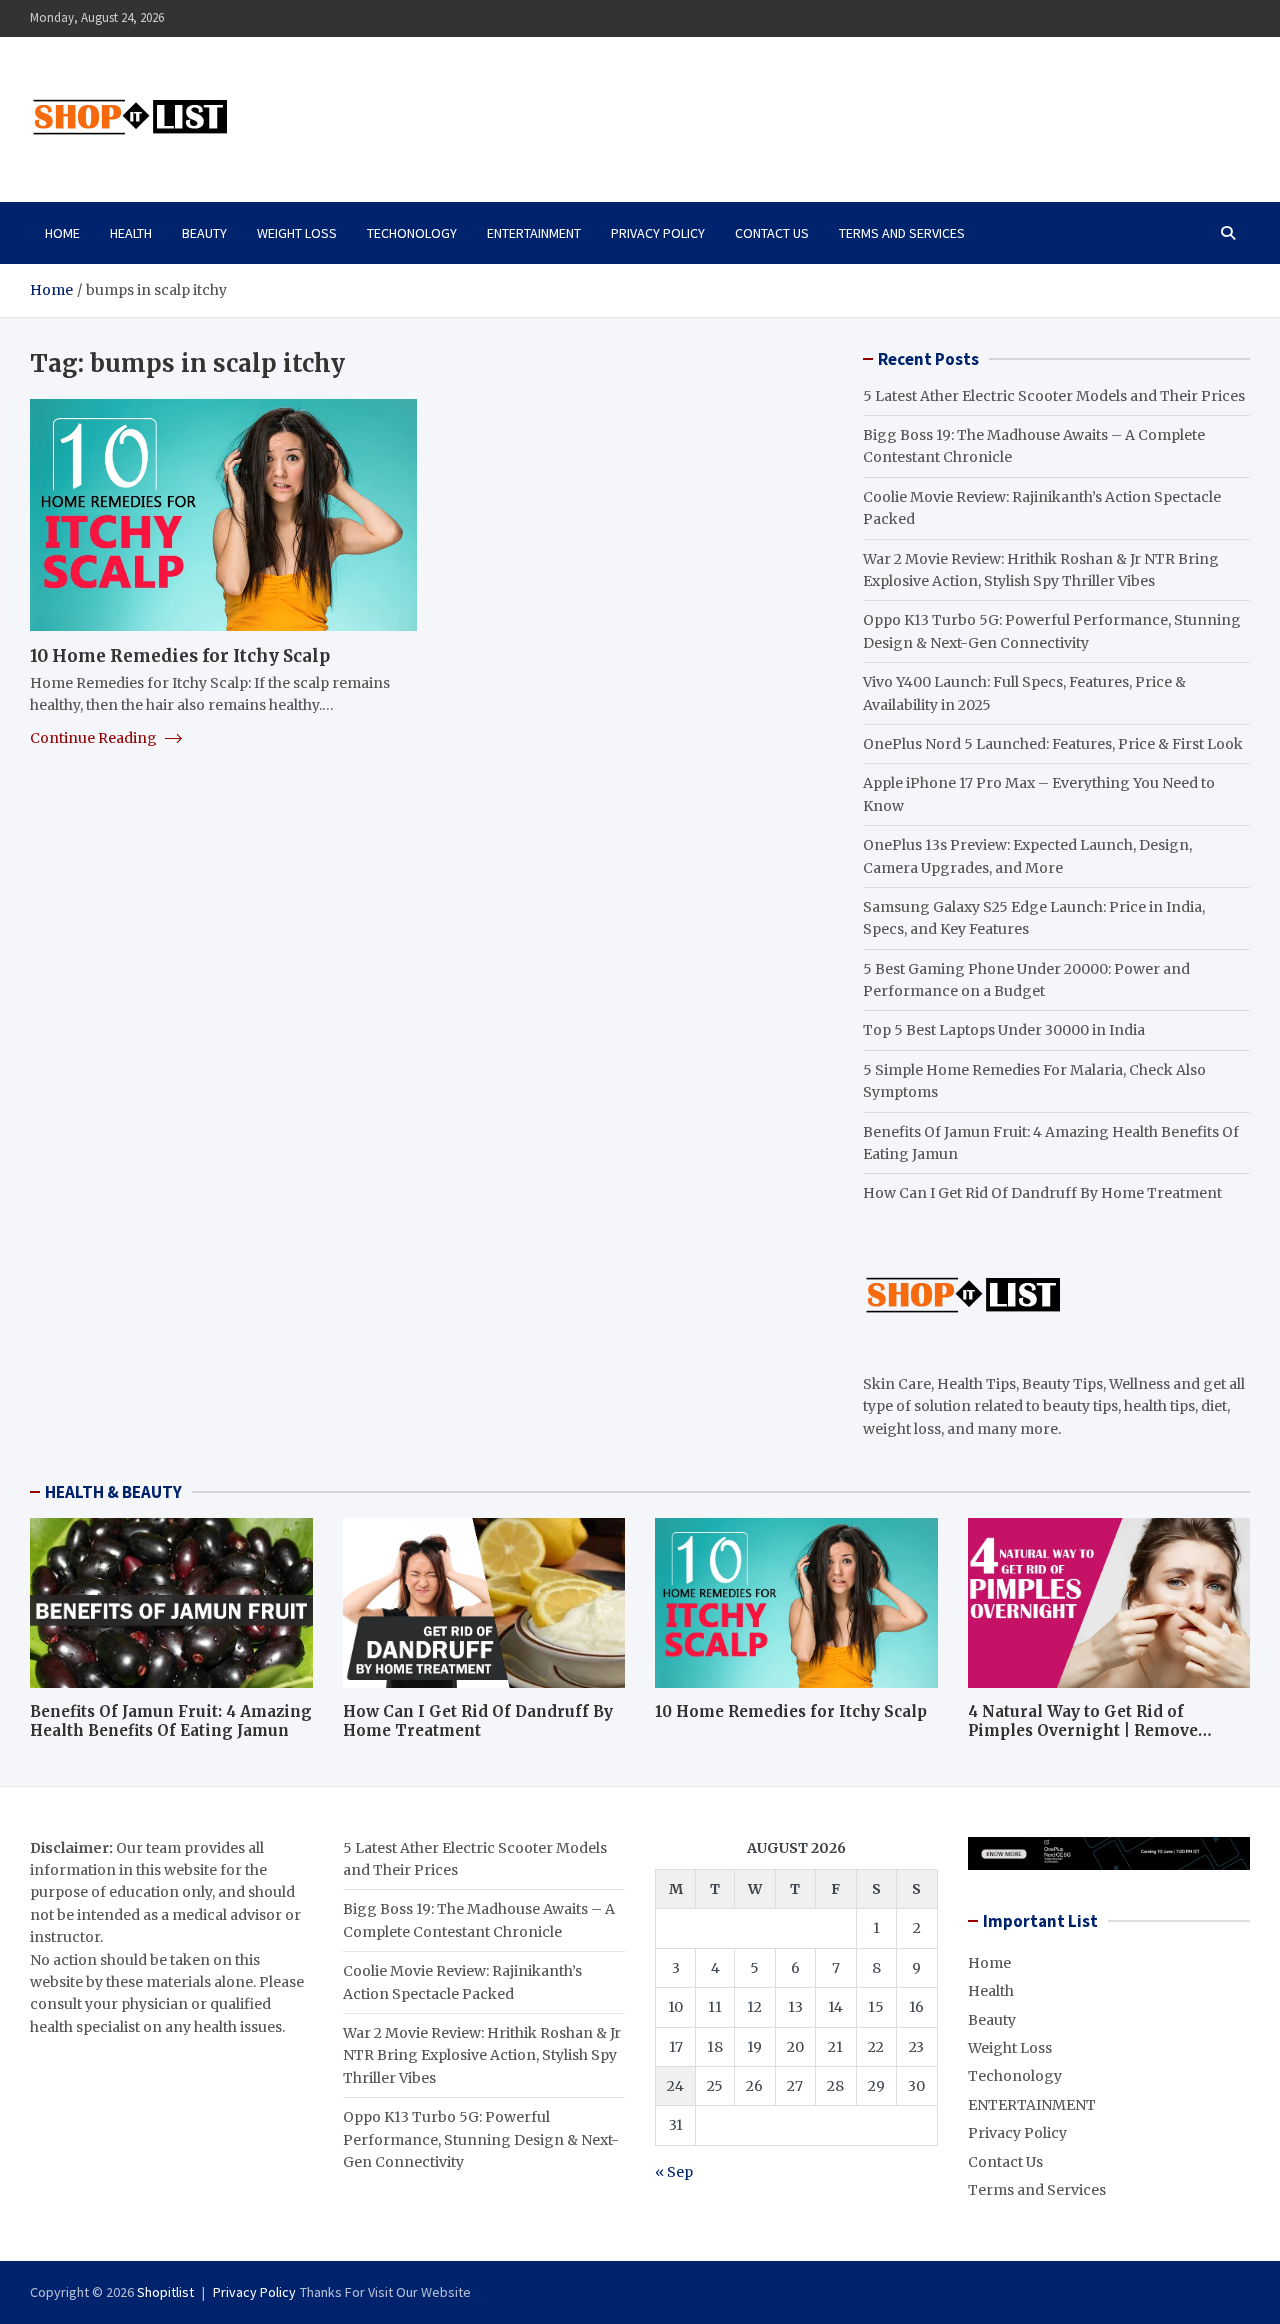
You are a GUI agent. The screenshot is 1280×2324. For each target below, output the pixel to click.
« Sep (674, 2172)
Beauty (204, 233)
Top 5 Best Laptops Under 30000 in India (1004, 1030)
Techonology (412, 233)
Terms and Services (902, 233)
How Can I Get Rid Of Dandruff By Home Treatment (1042, 1193)
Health (131, 233)
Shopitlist (165, 2292)
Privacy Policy (658, 233)
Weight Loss (297, 233)
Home (62, 233)
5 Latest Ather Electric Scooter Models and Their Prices (1054, 396)
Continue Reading (95, 738)
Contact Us (772, 233)
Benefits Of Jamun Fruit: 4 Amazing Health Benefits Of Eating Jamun (171, 1721)
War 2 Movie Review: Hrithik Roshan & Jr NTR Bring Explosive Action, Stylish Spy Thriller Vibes (482, 2055)
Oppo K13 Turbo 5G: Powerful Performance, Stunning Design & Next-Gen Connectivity (481, 2139)
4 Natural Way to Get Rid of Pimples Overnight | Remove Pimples (1083, 1731)
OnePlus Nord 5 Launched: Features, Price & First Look (1053, 744)
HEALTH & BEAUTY (113, 1492)
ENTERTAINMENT (534, 233)
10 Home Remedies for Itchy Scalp (180, 656)
